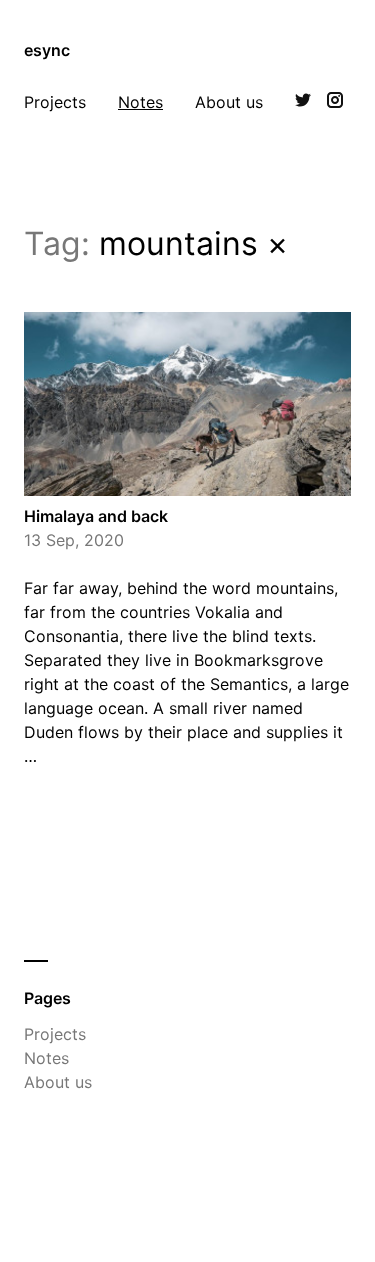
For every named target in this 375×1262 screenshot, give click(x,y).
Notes (140, 102)
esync (47, 50)
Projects (55, 102)
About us (229, 102)
